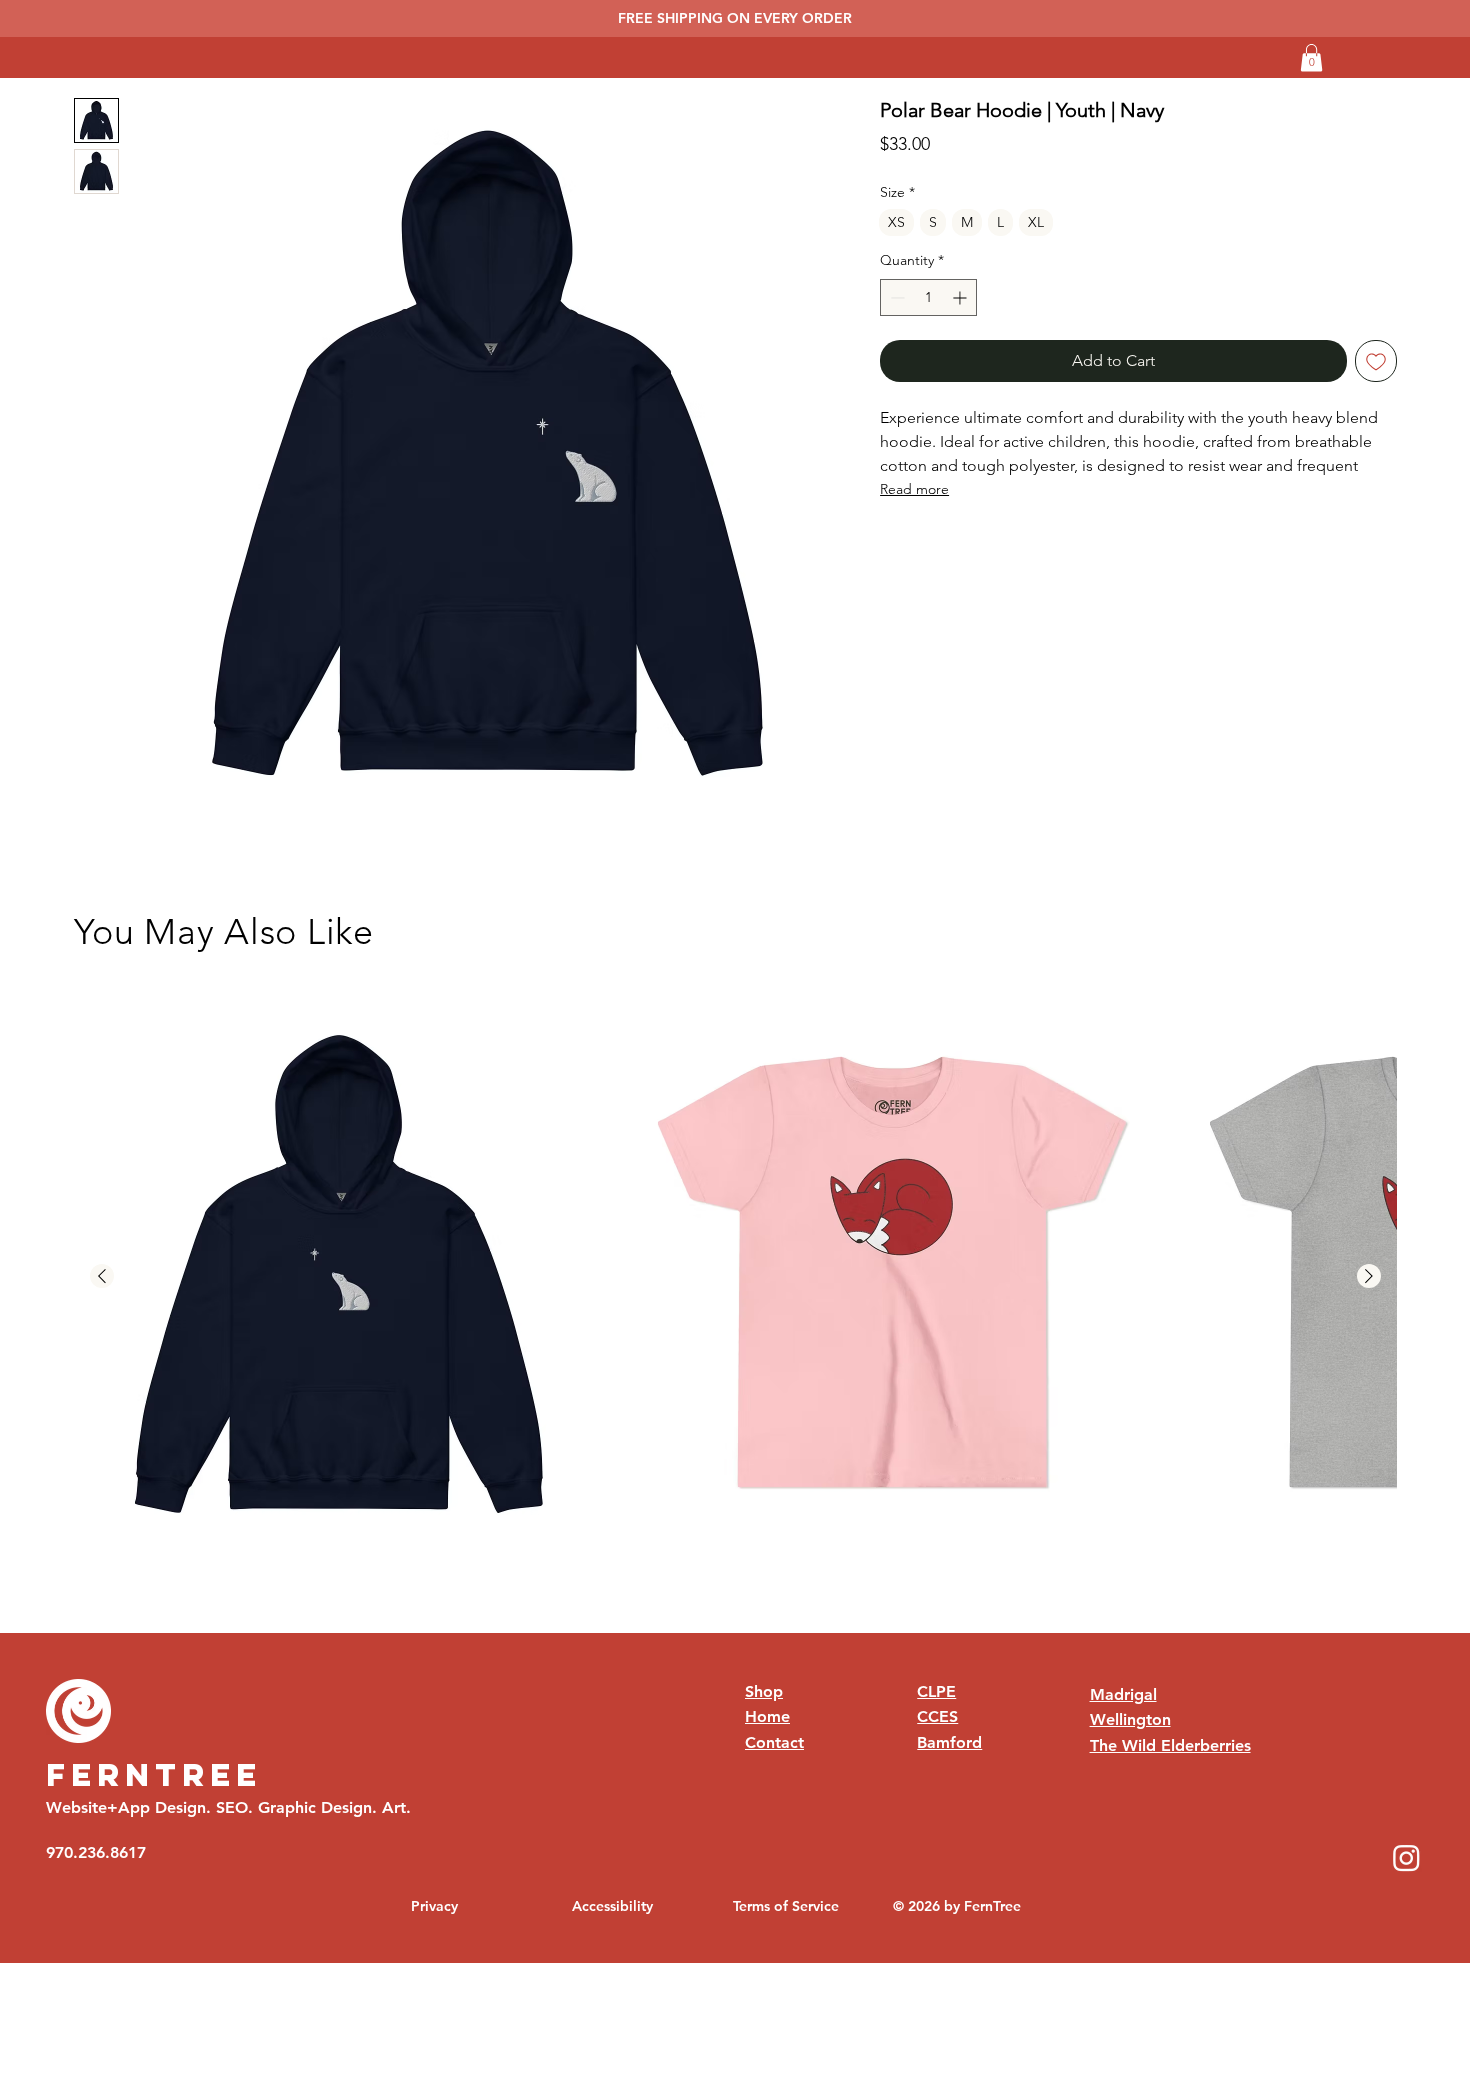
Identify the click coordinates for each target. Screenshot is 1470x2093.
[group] (735, 1277)
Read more (914, 489)
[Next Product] (1369, 1276)
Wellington (1130, 1719)
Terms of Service (786, 1906)
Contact (774, 1742)
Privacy (434, 1906)
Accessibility (612, 1906)
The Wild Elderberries (1170, 1745)
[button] (1311, 57)
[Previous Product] (102, 1276)
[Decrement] (895, 297)
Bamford (949, 1742)
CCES (937, 1716)
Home (767, 1716)
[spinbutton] (928, 297)
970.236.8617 (96, 1852)
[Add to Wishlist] (1376, 361)
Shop (764, 1691)
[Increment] (961, 297)
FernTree (154, 1775)
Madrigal (1123, 1694)
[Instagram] (1406, 1857)
